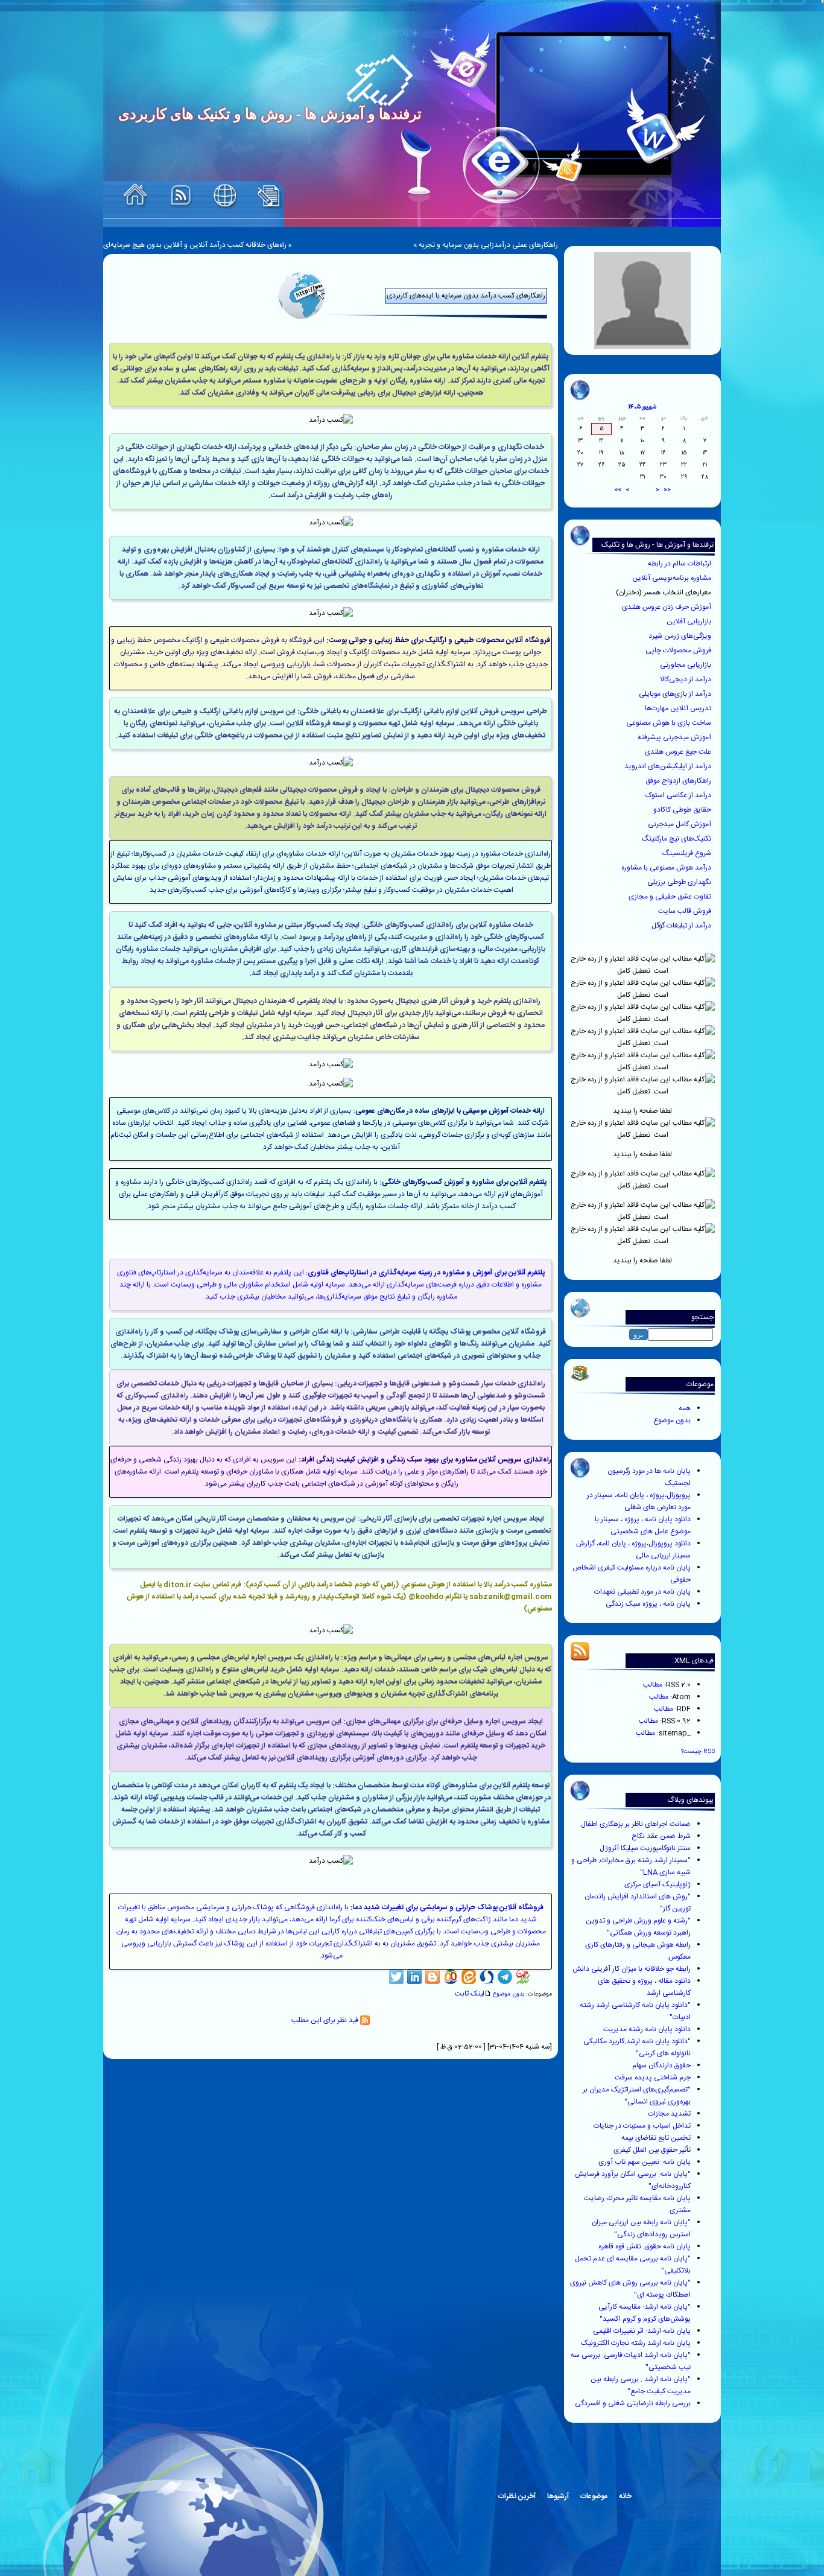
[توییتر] (396, 1977)
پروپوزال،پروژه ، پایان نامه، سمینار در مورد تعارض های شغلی (639, 1501)
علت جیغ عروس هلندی (679, 752)
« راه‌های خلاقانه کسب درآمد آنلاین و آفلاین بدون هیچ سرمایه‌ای (198, 245)
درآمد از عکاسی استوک (679, 795)
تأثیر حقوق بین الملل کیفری (652, 2150)
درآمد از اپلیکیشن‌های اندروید (669, 766)
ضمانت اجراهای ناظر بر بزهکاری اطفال (636, 1824)
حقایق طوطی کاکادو (683, 810)
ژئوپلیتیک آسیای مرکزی (658, 1884)
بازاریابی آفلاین (690, 622)
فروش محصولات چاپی (679, 650)
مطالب (653, 1685)
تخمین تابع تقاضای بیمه (656, 2138)
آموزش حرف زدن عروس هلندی (667, 607)
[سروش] (487, 1977)
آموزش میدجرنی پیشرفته (675, 737)
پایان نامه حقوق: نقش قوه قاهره (645, 2247)
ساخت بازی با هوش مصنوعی (670, 723)
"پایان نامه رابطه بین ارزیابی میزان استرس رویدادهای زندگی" (641, 2228)
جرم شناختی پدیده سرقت (653, 2078)
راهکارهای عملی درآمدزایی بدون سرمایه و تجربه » (486, 245)
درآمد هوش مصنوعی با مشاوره (667, 868)
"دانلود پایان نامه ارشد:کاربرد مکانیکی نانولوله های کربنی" (637, 2047)
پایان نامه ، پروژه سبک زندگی (648, 1604)
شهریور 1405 (642, 407)
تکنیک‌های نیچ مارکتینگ (677, 839)
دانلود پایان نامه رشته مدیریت (647, 2029)
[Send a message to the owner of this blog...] (225, 196)
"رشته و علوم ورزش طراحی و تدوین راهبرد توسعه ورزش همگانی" (638, 1927)
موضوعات (594, 2496)
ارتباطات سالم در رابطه (680, 564)
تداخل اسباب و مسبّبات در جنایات (642, 2126)
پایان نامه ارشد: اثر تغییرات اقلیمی (642, 2331)
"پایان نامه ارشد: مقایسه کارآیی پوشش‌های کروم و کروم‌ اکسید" (645, 2313)
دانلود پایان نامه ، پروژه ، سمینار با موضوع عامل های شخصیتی (643, 1525)
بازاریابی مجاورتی (686, 665)
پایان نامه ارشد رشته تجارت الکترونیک (636, 2343)
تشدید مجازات (669, 2114)
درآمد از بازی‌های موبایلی (676, 694)
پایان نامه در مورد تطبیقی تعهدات (642, 1592)
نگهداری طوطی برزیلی (680, 882)
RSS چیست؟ (698, 1751)
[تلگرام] (505, 1977)
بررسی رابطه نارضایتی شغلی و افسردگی (633, 2403)
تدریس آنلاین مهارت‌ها (679, 708)
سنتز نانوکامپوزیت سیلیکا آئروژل (645, 1848)
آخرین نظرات (517, 2496)
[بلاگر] (433, 1977)
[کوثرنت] (523, 1977)
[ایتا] (469, 1977)
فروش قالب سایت (686, 911)
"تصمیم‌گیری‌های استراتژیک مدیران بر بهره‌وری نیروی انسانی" (637, 2096)
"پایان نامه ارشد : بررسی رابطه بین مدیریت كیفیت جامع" (641, 2385)
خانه (625, 2496)
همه (685, 1408)
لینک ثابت (470, 1994)
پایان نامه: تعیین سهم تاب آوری (645, 2162)
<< (667, 490)
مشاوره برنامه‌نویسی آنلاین (673, 578)
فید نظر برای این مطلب (326, 2020)
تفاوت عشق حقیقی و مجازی (671, 897)
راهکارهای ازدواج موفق (679, 781)
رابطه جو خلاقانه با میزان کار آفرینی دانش (632, 1969)
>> (618, 490)
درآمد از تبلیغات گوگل (682, 926)
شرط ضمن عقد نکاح (661, 1836)
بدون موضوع (672, 1420)
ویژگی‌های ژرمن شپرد (681, 636)
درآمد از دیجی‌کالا (686, 679)
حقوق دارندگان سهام (661, 2066)
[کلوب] (451, 1977)
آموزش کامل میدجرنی (680, 824)
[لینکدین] (414, 1977)
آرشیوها (558, 2496)
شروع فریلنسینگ (688, 853)
